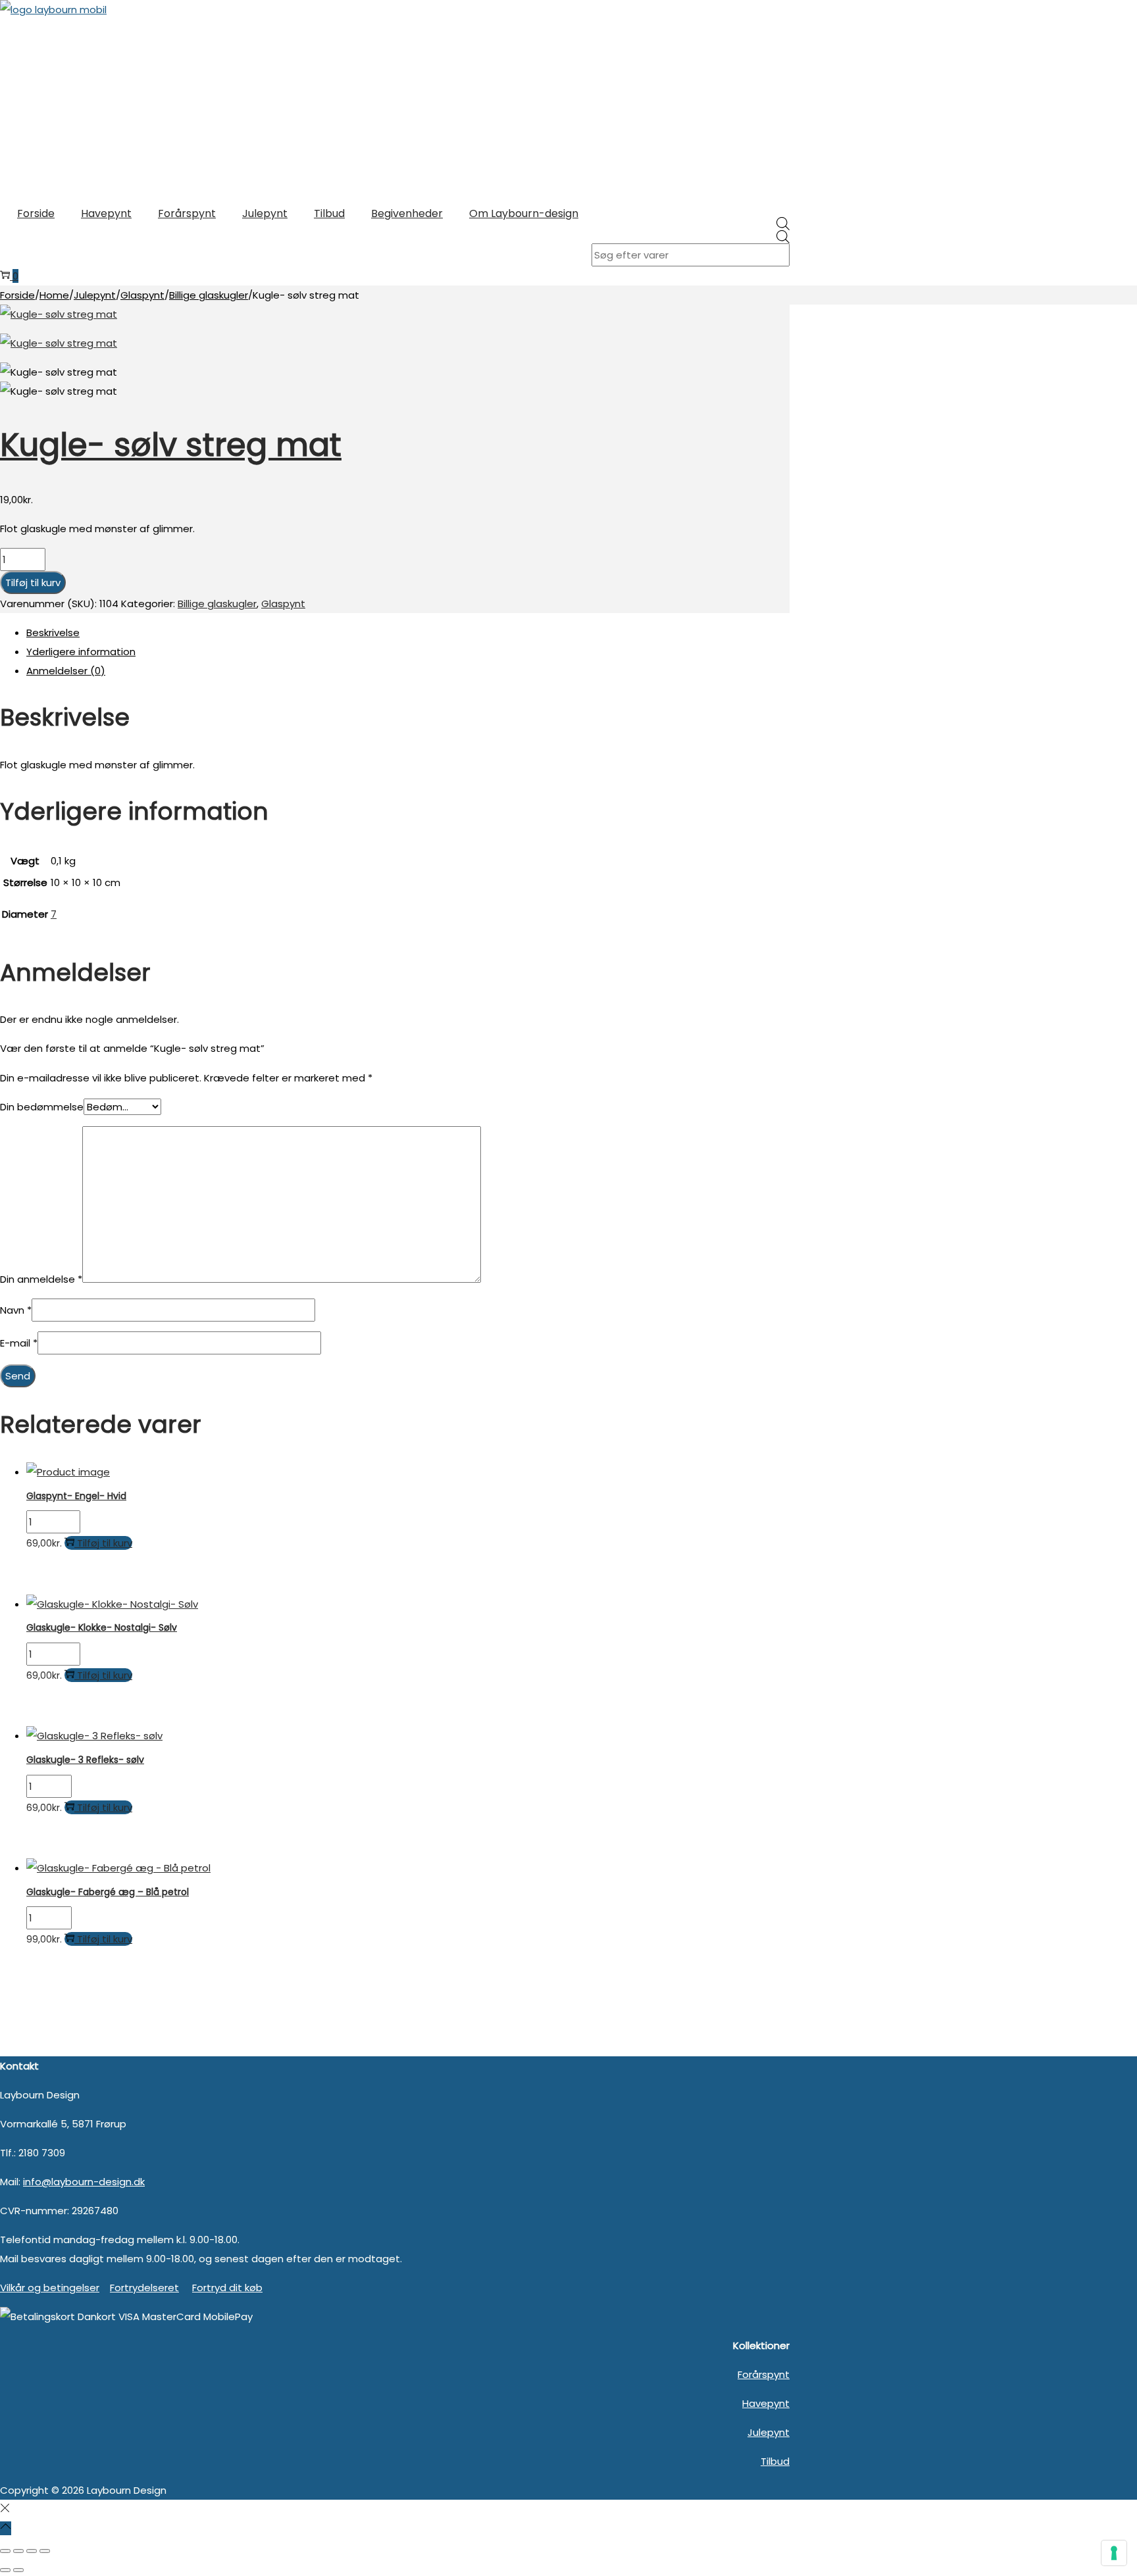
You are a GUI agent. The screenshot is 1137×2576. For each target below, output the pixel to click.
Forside (17, 295)
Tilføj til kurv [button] (105, 1543)
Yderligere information (81, 652)
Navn (16, 1310)
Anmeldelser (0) (66, 671)
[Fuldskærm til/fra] (18, 2551)
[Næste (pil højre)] (18, 2570)
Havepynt (766, 2403)
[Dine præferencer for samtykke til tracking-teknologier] (1114, 2553)
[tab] (408, 632)
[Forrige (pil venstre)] (5, 2570)
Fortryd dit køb (227, 2288)
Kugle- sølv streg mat (171, 445)
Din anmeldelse (41, 1279)
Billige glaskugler (209, 295)
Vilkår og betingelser (50, 2288)
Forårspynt (764, 2374)
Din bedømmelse (42, 1107)
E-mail (19, 1343)
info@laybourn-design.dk (84, 2182)
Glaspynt (142, 295)
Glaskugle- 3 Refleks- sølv (85, 1760)
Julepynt (95, 295)
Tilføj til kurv (33, 582)
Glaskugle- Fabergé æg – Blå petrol (108, 1892)
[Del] (32, 2551)
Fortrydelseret (144, 2288)
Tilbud (775, 2461)
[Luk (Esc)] (45, 2551)
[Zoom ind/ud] (5, 2551)
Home (54, 295)
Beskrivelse (53, 632)
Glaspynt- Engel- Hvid (76, 1496)
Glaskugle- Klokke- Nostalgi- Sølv (102, 1627)
